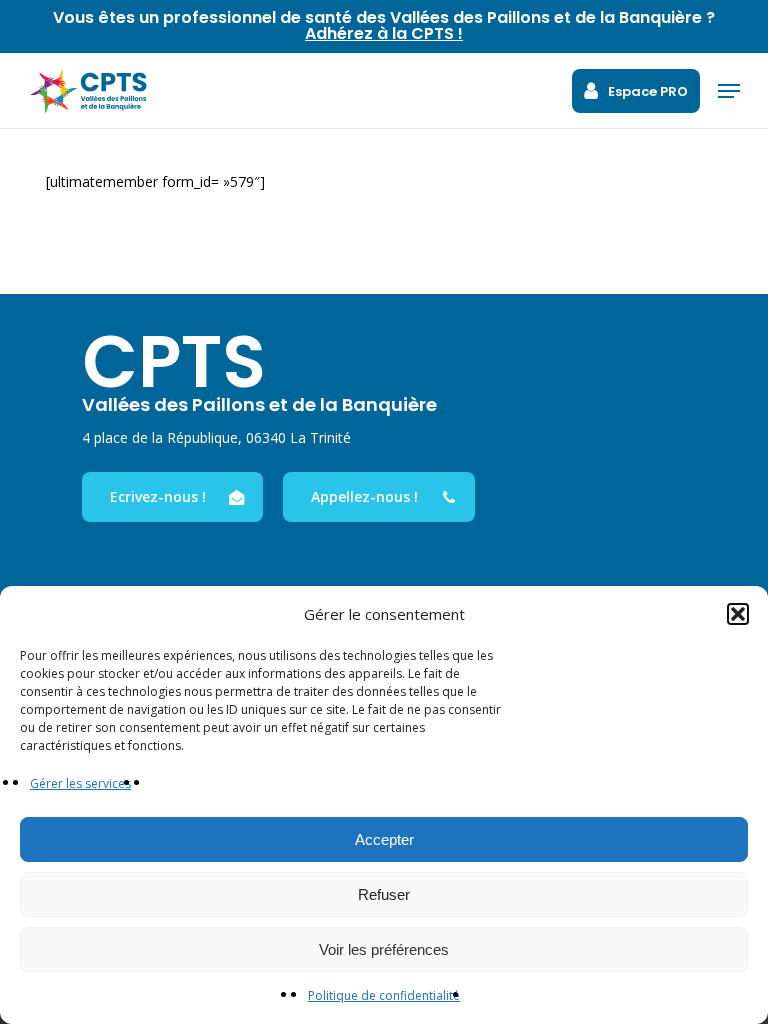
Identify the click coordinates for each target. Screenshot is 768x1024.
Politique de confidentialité (384, 995)
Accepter (384, 839)
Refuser (384, 894)
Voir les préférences (384, 949)
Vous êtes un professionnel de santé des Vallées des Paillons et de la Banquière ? (384, 25)
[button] (738, 614)
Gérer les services (80, 783)
